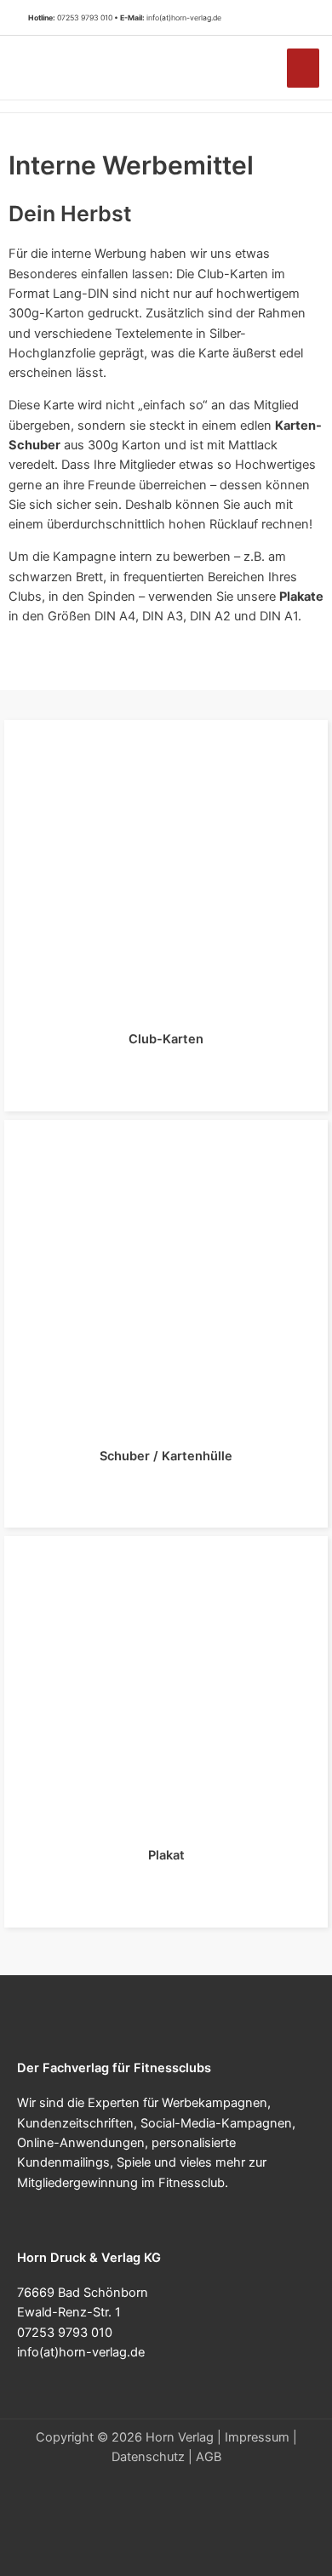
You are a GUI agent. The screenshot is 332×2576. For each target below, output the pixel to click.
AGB (209, 2457)
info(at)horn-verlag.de (184, 18)
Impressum (257, 2437)
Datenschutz (148, 2457)
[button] (298, 18)
